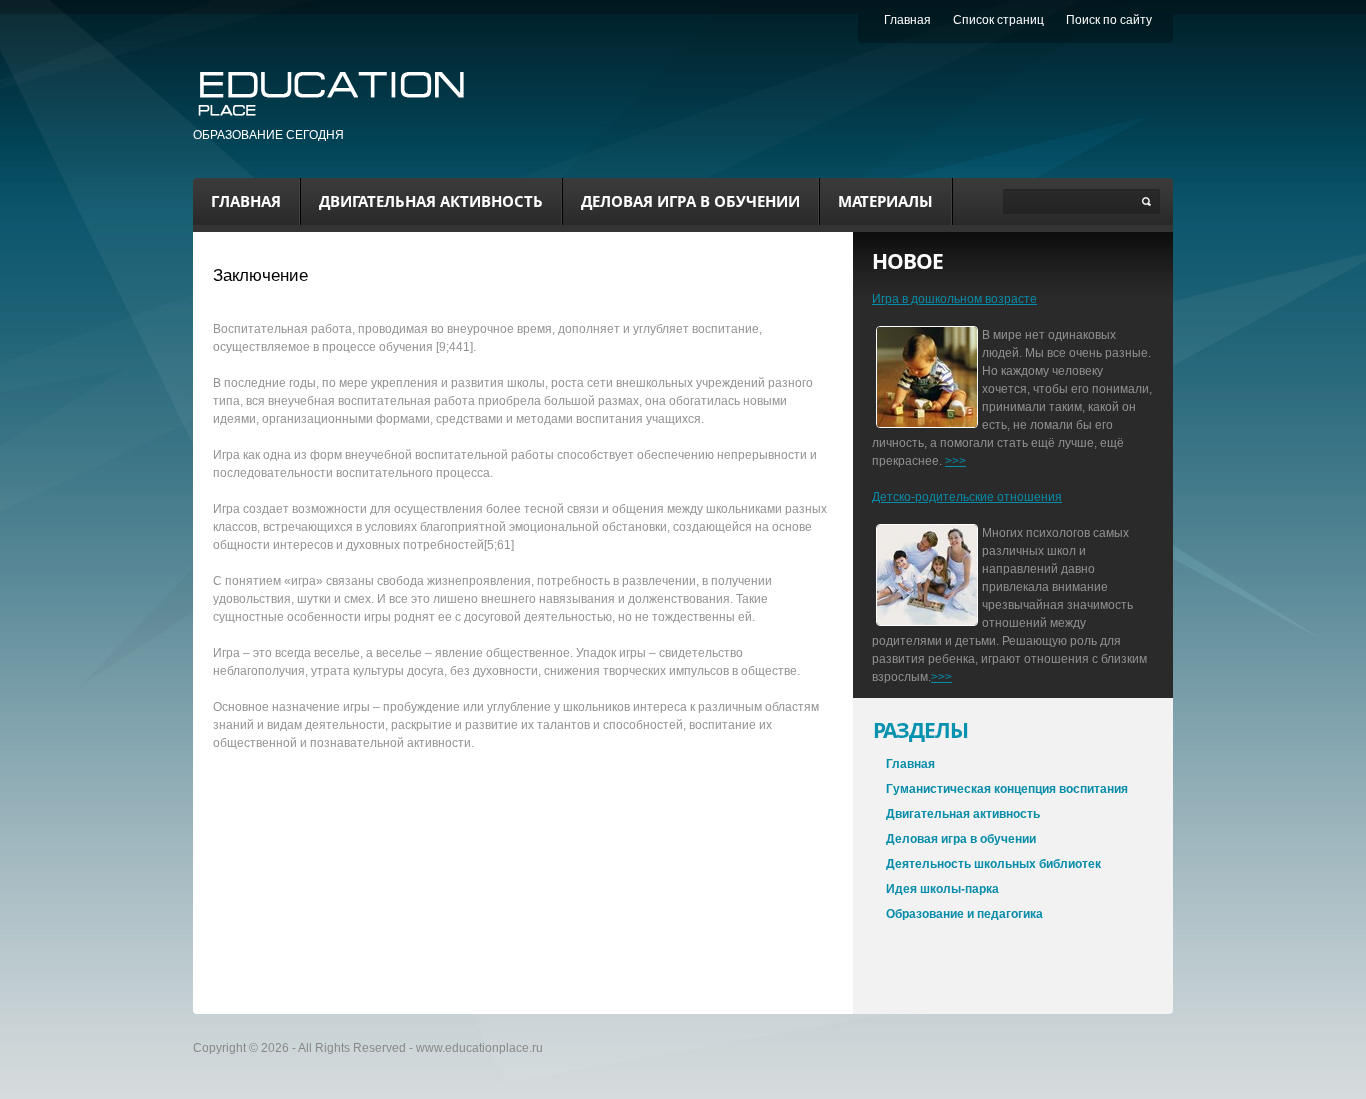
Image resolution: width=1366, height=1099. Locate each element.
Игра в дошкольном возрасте (954, 299)
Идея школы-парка (942, 889)
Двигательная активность (431, 201)
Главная (246, 201)
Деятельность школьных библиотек (993, 864)
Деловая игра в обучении (690, 201)
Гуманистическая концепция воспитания (1007, 789)
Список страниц (998, 20)
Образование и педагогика (964, 914)
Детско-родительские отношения (967, 497)
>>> (955, 461)
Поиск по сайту (1109, 20)
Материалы (885, 201)
